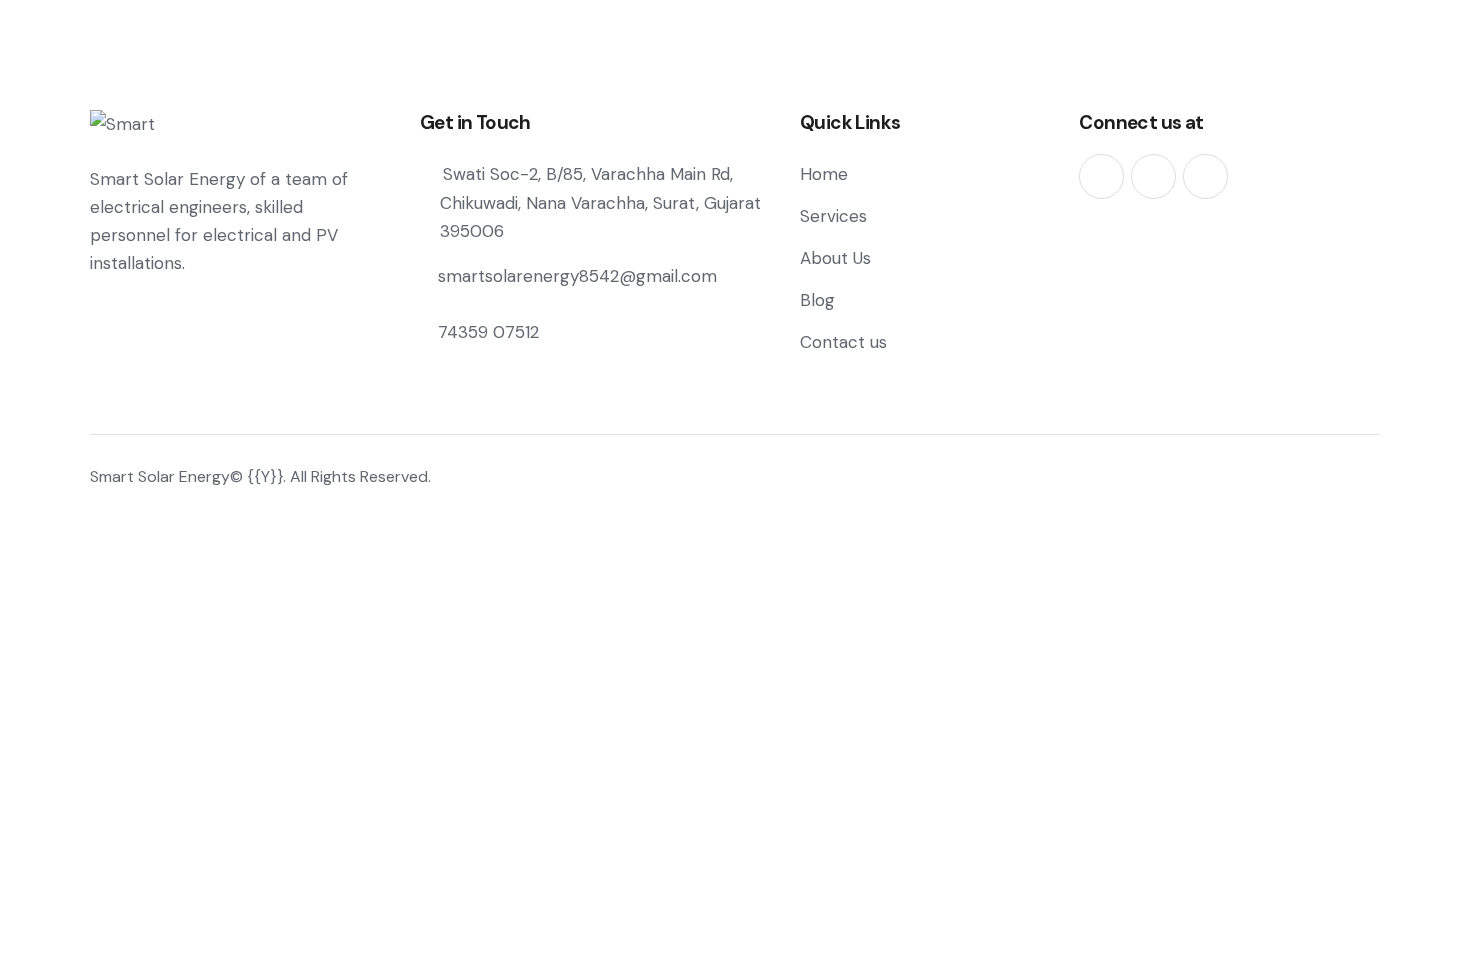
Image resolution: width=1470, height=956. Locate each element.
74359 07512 (488, 332)
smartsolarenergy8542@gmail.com (577, 276)
